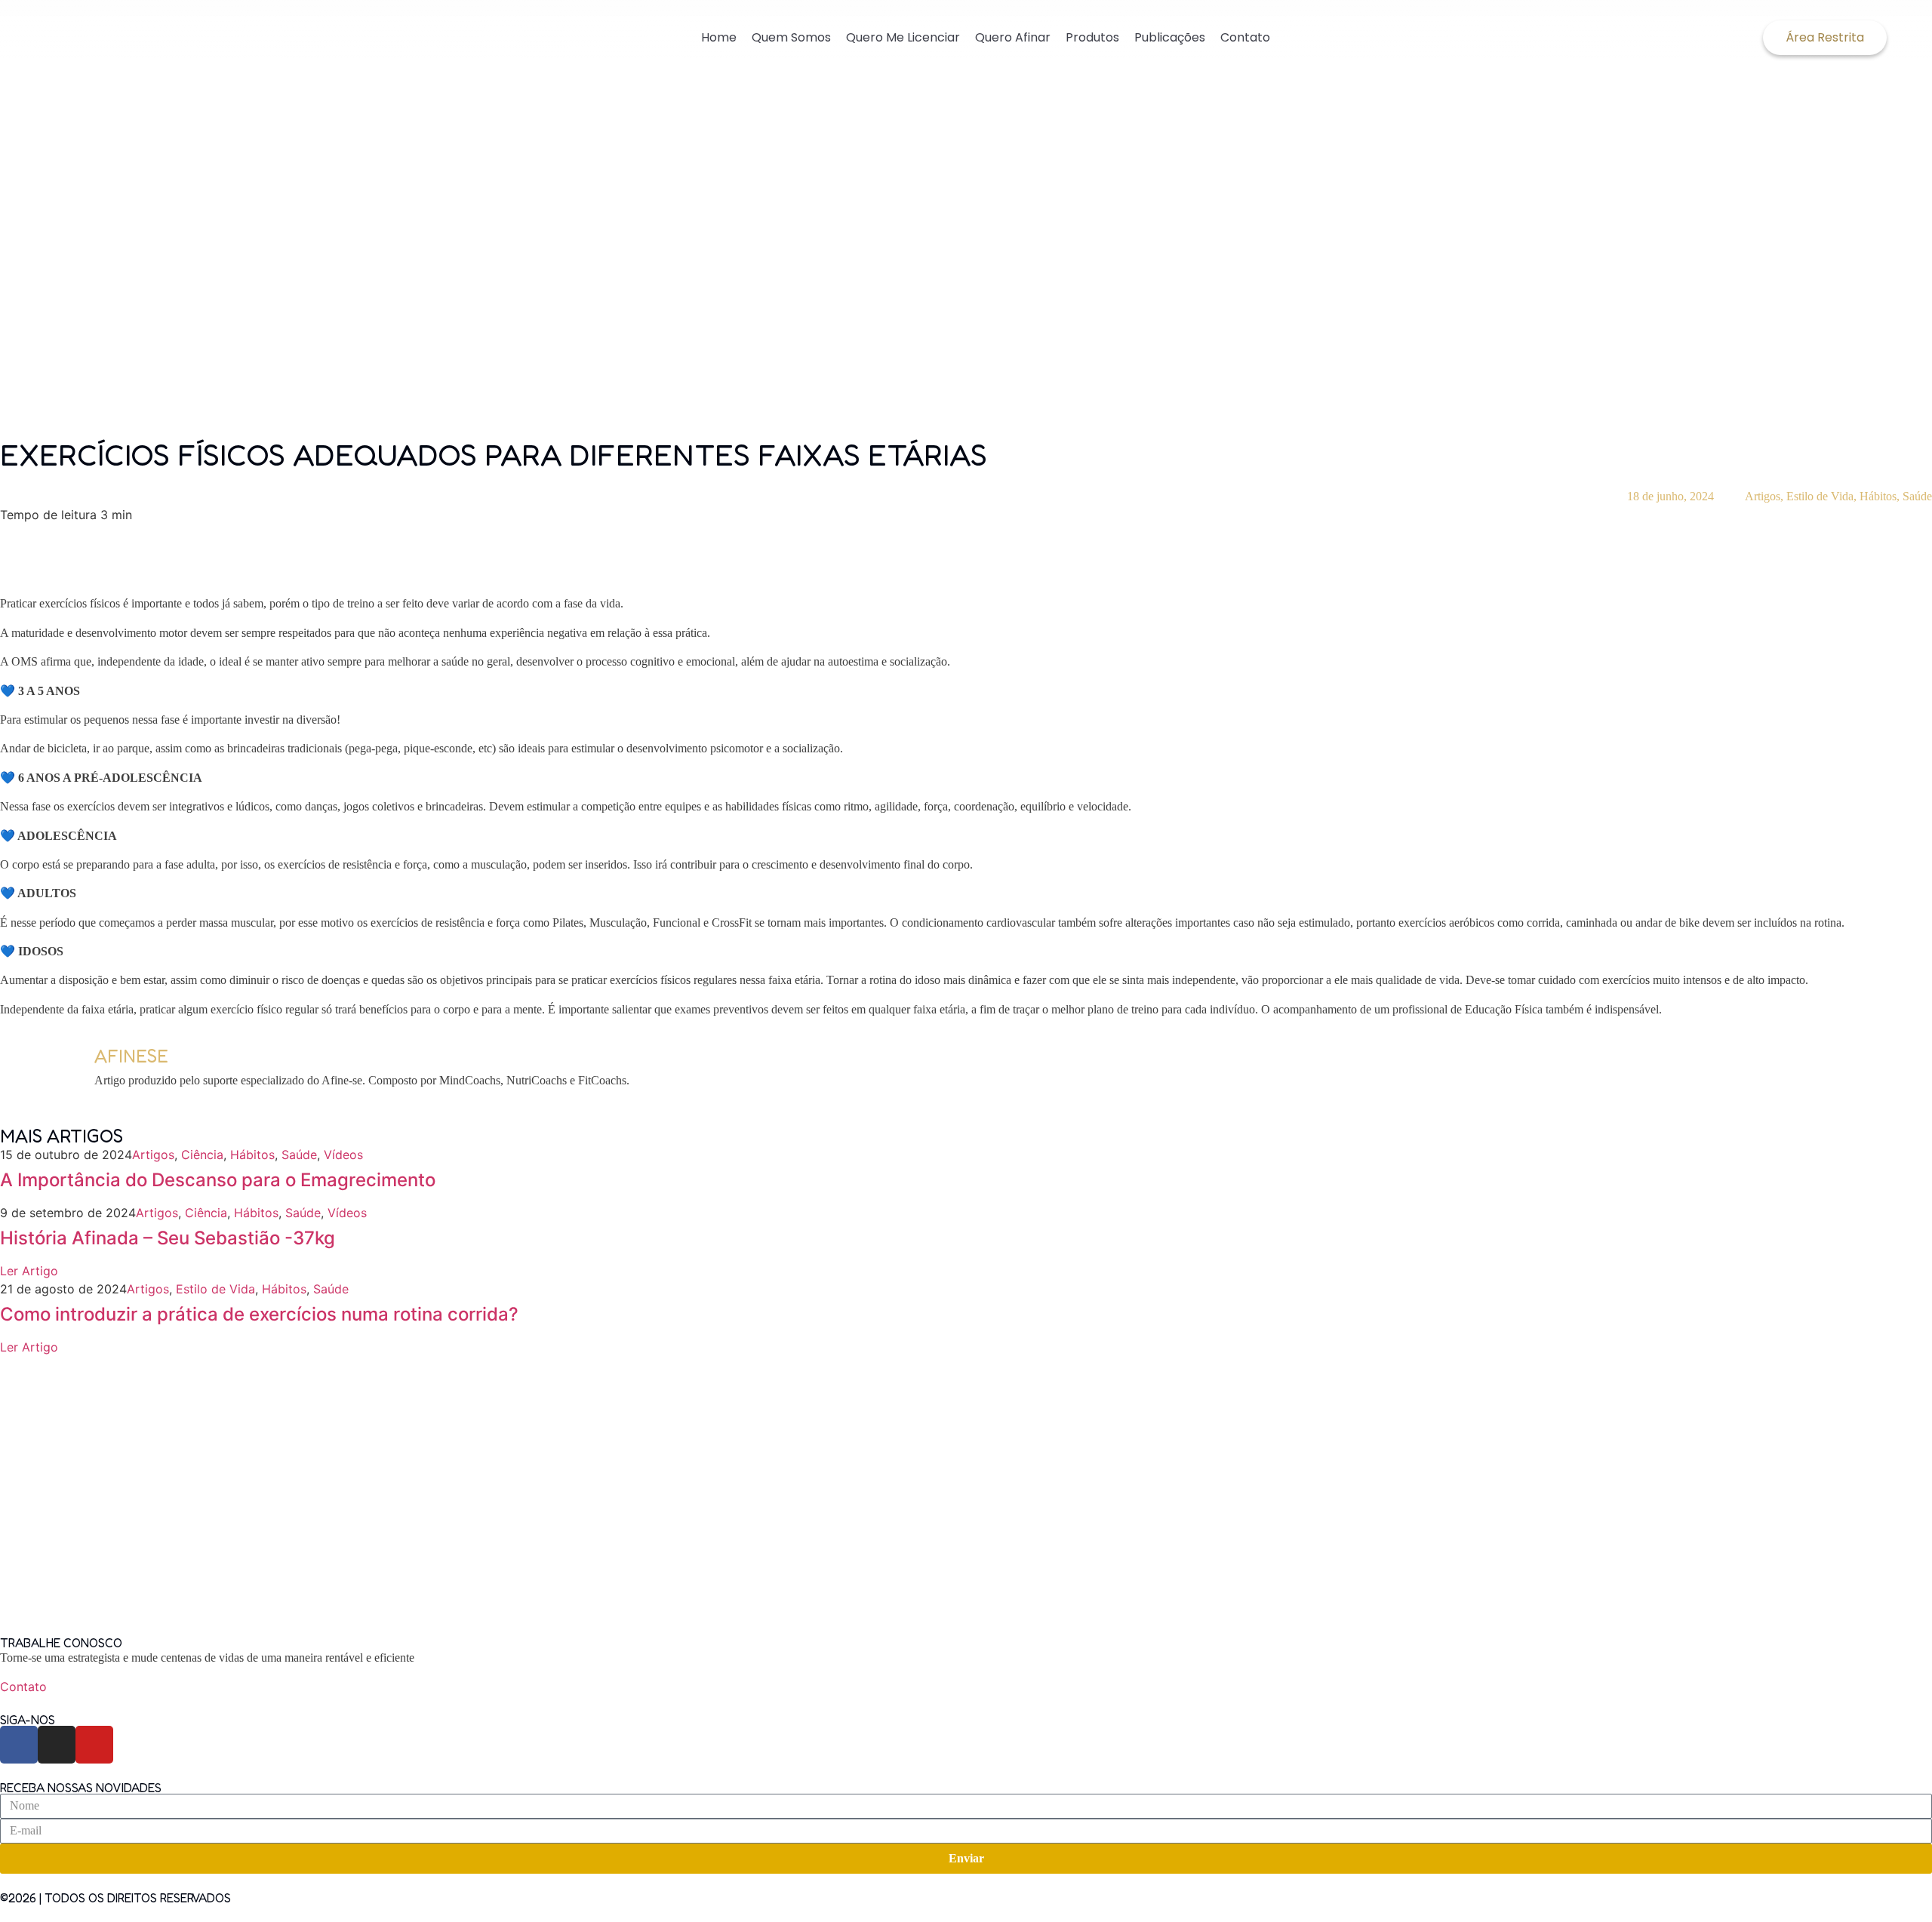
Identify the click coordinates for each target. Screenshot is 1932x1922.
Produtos (1092, 37)
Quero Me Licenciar (903, 37)
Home (719, 37)
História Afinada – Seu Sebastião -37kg (168, 1238)
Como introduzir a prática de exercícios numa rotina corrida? (259, 1314)
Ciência (202, 1155)
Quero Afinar (1013, 37)
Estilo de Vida (1820, 496)
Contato (1245, 37)
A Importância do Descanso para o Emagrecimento (218, 1180)
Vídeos (343, 1155)
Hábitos (1878, 496)
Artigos (1763, 496)
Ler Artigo (29, 1271)
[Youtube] (94, 1745)
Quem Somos (791, 37)
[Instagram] (57, 1745)
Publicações (1170, 37)
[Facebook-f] (19, 1745)
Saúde (1917, 496)
